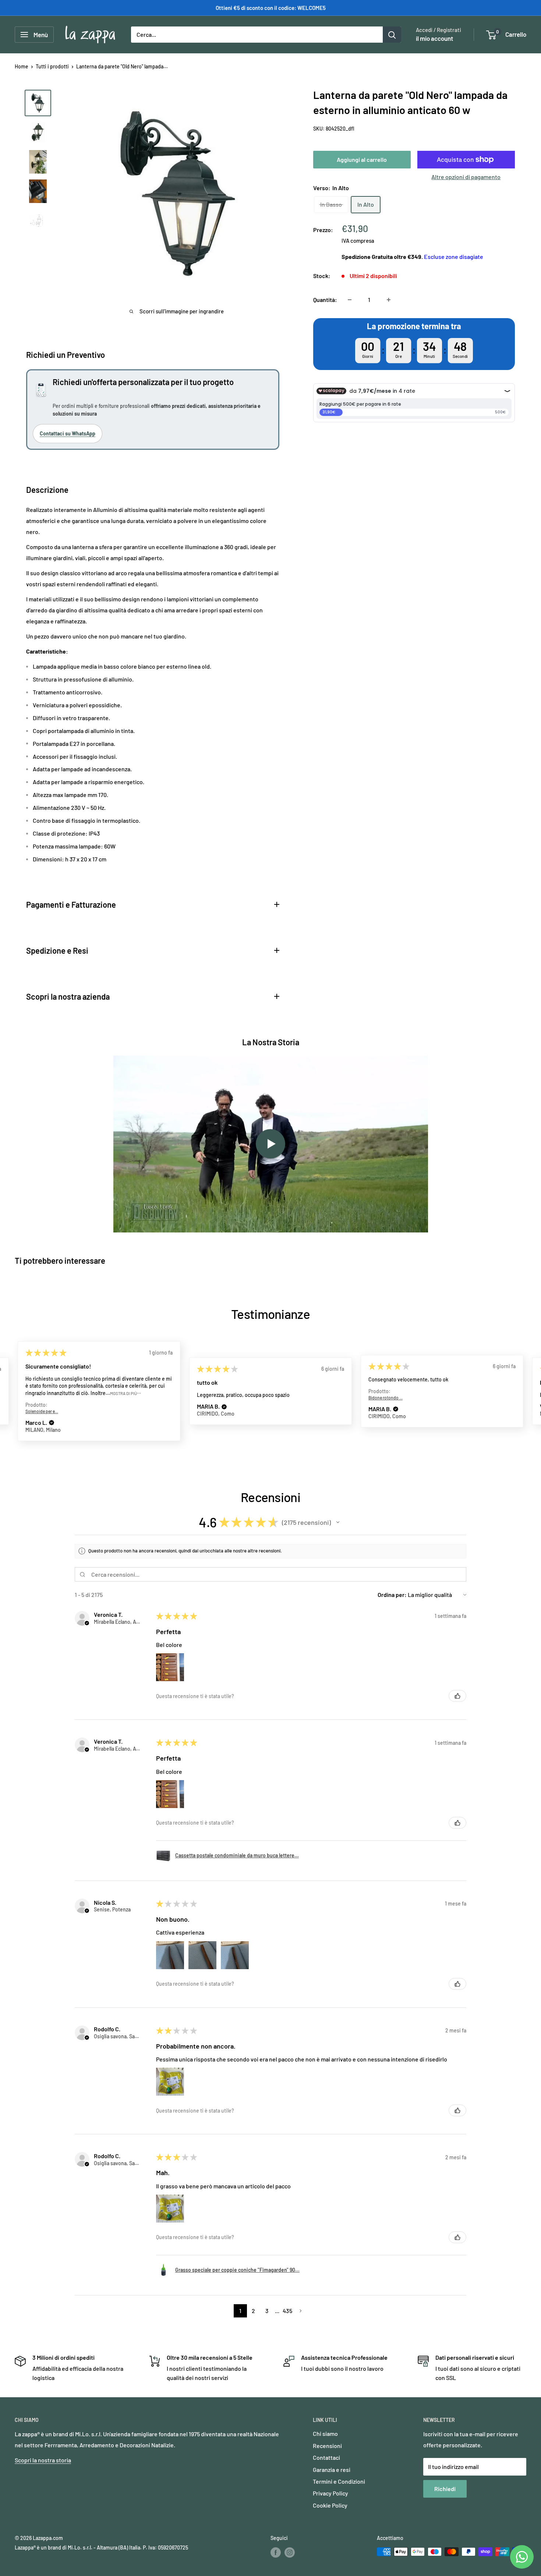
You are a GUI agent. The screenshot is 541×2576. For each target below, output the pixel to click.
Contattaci (326, 2457)
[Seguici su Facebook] (276, 2552)
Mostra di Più (123, 1393)
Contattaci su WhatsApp (68, 433)
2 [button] (253, 2311)
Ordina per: (392, 1595)
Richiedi (445, 2489)
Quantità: (325, 300)
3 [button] (267, 2311)
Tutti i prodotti (52, 66)
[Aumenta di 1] (389, 300)
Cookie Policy (330, 2505)
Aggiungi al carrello (362, 159)
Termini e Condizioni (339, 2481)
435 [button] (287, 2311)
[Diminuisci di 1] (350, 300)
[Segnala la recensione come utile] (457, 1696)
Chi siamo (325, 2433)
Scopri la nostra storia (43, 2460)
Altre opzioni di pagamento (466, 177)
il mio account (434, 38)
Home (22, 66)
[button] (52, 1423)
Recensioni (327, 2446)
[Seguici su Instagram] (290, 2552)
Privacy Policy (330, 2493)
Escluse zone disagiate (454, 257)
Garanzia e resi (332, 2470)
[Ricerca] (392, 35)
